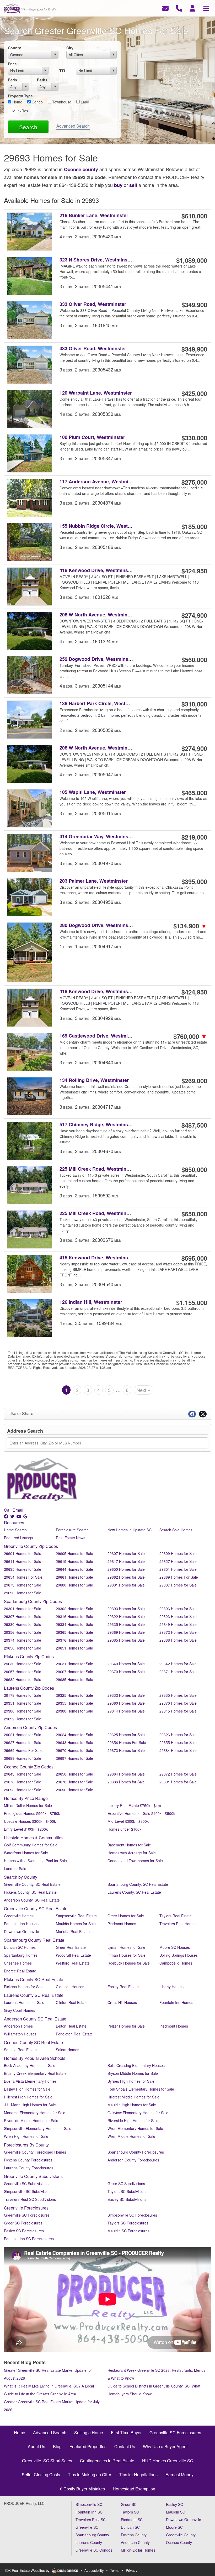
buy (118, 185)
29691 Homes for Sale (178, 1782)
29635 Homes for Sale (23, 1569)
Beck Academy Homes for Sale (30, 2065)
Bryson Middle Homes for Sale (133, 2073)
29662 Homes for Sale (126, 1577)
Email (18, 1510)
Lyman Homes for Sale (126, 1947)
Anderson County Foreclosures (133, 2160)
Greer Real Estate (71, 1947)
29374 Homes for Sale (23, 1640)
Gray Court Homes (20, 2010)
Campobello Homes (176, 1963)
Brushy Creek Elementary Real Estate (35, 2073)
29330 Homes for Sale (23, 1624)
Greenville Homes (19, 1916)
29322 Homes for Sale (126, 1616)
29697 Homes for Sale (74, 1758)
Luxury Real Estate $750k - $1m (134, 1805)
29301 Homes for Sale (23, 1609)
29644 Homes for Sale (74, 1569)
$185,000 (194, 526)
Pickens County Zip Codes (29, 1656)
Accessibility (94, 2570)
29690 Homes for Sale (23, 1593)
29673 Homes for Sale (23, 1585)
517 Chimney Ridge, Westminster (96, 1125)
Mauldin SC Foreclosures (128, 2231)
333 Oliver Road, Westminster (93, 304)
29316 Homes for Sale (74, 1616)
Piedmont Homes (122, 1924)
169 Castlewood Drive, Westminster (96, 1036)
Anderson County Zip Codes (30, 1727)
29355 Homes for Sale (74, 1703)
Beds (12, 80)
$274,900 (194, 615)
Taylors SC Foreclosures (128, 2223)
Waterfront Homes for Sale (26, 1853)
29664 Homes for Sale (126, 1774)
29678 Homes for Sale (74, 1782)
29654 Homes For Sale (23, 1577)
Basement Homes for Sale (129, 1845)
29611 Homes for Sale (23, 1561)
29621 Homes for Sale (23, 1735)
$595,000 (194, 1258)
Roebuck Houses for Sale (129, 1963)
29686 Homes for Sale (126, 1782)
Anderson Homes (18, 2026)
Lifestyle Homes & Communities (34, 1838)
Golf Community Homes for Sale (31, 1845)
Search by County (21, 1877)
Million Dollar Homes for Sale (28, 1805)
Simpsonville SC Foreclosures (132, 2215)
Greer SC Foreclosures (23, 2223)
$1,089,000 (192, 260)
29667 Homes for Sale (74, 1672)
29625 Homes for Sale (126, 1735)
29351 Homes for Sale (23, 1703)
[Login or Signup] (192, 8)
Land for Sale (15, 1868)
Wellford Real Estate (73, 1963)
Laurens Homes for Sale (24, 2002)
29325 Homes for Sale (74, 1695)
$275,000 (194, 482)
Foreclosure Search (72, 1530)
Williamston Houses (20, 2034)
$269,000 (194, 1081)
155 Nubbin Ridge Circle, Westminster (96, 526)
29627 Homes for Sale (178, 1561)
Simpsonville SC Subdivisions (28, 2191)
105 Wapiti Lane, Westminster (93, 792)
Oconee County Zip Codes (29, 1767)
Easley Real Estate (123, 1987)
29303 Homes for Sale (126, 1609)
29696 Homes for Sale (74, 1790)
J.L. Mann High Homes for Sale (30, 2105)
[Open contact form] (165, 8)
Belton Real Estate (71, 2026)
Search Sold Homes (176, 1530)
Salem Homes (68, 2050)
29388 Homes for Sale (178, 1640)
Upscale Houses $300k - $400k (30, 1821)
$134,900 (190, 926)
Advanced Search (73, 126)
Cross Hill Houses (122, 2002)
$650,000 (194, 1169)
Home (17, 102)
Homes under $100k (124, 1829)
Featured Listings (18, 1538)
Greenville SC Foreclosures (27, 2215)
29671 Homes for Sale (178, 1672)
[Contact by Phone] (179, 8)
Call (8, 1510)
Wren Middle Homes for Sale (131, 2136)
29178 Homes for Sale (23, 1695)
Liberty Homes (171, 1987)
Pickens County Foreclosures (28, 2160)
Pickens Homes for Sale (24, 1987)
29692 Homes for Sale (23, 1719)
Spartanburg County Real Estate (34, 1940)
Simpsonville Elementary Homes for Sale (38, 2128)
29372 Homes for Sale (178, 1632)
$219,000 (194, 837)
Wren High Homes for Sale (26, 2136)
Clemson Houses (70, 1987)
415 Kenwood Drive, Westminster (96, 1258)
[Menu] (206, 8)
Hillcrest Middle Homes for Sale (133, 2097)
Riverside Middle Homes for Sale (31, 2121)
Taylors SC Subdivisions (127, 2191)
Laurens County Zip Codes (29, 1688)
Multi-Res (20, 111)
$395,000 (194, 881)
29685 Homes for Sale (74, 1679)
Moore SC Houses (175, 1947)
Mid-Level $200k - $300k (128, 1821)
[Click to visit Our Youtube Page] (19, 1516)
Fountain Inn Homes (176, 2002)
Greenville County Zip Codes (31, 1546)
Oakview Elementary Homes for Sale (138, 2113)
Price (12, 64)
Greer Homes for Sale (126, 1916)
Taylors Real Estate (176, 1916)
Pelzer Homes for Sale (126, 2026)
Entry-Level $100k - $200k (26, 1829)
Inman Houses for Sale (127, 1955)
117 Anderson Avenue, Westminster (96, 482)
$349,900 (194, 305)
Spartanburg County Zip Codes (33, 1601)
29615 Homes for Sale (74, 1561)
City (70, 48)
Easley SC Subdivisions (127, 2199)
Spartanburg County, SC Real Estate (138, 1884)
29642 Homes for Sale (178, 1664)
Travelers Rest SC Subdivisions (30, 2199)
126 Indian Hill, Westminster (91, 1302)
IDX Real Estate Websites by (28, 2570)
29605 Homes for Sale (74, 1553)
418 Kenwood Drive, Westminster (96, 570)
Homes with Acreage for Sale (132, 1853)
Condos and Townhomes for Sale (135, 1861)
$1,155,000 (192, 1302)
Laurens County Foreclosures (29, 2168)
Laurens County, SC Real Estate (134, 1892)
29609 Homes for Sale (178, 1553)
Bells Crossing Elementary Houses (136, 2065)
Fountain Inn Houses (21, 1924)
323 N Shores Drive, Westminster (96, 260)
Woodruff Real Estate (73, 1955)
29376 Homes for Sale (74, 1640)
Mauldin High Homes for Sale (132, 2105)
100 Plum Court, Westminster (92, 437)
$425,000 (194, 393)
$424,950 (194, 571)
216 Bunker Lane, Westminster (94, 215)
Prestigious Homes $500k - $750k (32, 1813)
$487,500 (194, 1125)
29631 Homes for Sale (74, 1664)
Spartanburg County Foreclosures (136, 2152)
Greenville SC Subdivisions (26, 2184)
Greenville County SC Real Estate (36, 1909)
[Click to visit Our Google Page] (26, 1516)
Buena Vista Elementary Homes (30, 2081)
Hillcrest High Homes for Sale (28, 2097)
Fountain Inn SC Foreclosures (29, 2239)
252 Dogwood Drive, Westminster (96, 659)
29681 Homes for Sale (126, 1585)
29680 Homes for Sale (74, 1585)
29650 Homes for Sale (126, 1569)
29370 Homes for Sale (178, 1703)
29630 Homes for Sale (23, 1664)
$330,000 (194, 438)
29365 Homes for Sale (74, 1632)
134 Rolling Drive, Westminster (94, 1080)
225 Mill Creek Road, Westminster (96, 1169)
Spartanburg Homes (21, 1955)
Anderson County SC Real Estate (35, 2019)
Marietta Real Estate (73, 1931)
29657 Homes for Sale (23, 1672)
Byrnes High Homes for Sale (131, 2081)
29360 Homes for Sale (126, 1703)
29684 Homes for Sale (178, 1750)
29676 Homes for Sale (23, 1782)
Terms (115, 2570)
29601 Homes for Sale (23, 1553)
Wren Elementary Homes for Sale (135, 2128)
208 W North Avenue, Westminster (96, 615)
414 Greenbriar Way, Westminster (96, 837)
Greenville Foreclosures (26, 2208)
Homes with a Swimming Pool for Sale (35, 1861)
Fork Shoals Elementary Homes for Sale (141, 2089)
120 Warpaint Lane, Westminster (96, 393)
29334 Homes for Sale (74, 1624)
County (14, 48)
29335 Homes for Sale (126, 1624)
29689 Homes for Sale (23, 1758)
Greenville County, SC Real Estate (32, 1884)
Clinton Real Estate (72, 2002)
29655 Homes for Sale (178, 1742)
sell (133, 185)
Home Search (15, 1530)
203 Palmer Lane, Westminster (94, 881)
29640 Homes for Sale (126, 1664)
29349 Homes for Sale (178, 1624)
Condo (37, 102)
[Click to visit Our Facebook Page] (7, 1516)
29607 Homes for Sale (126, 1553)
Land (84, 102)
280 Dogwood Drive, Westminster (96, 925)
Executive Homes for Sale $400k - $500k (141, 1813)
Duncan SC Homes (20, 1947)
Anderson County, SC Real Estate (32, 1900)
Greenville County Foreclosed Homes (35, 2152)
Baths (42, 80)
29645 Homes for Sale (178, 1711)
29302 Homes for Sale (74, 1609)
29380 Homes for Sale (23, 1711)
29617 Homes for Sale (126, 1561)
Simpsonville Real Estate (76, 1916)
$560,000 (194, 659)
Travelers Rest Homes (178, 1924)
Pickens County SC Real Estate (34, 1979)
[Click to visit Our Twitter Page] (13, 1516)
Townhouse (61, 102)
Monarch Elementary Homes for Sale (35, 2113)
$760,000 (190, 1036)
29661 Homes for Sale (74, 1577)
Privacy (132, 2570)
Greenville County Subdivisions (33, 2176)
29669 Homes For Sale (179, 1577)
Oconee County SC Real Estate (33, 2042)
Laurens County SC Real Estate (34, 1995)
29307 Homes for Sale (23, 1616)
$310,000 (194, 704)
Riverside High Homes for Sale (133, 2121)
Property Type (20, 96)
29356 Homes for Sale (23, 1632)
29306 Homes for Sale (178, 1609)
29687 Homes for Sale (178, 1585)
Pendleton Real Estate (74, 2034)
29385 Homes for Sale (126, 1640)
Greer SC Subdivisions (126, 2184)
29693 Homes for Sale (23, 1790)
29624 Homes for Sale (74, 1735)
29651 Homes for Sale (178, 1569)
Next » (143, 1390)
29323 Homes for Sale (178, 1616)
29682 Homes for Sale (23, 1679)
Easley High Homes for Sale (27, 2089)
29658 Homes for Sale (74, 1774)
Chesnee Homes (18, 1963)
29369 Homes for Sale (126, 1632)
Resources (14, 1523)
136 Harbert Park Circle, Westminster (96, 703)
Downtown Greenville (21, 1931)
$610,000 (194, 216)
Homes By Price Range (26, 1798)
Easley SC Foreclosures (24, 2231)
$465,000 (194, 793)
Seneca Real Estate (20, 2050)
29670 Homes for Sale (126, 1672)
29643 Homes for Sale (74, 1742)
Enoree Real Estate (20, 1971)
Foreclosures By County (26, 2145)
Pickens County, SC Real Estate (30, 1892)
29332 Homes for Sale (126, 1695)
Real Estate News (71, 1538)
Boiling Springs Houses (179, 1955)
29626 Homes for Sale (178, 1735)
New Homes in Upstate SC (130, 1530)
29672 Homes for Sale (178, 1774)
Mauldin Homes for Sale (76, 1924)
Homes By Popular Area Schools (35, 2058)
